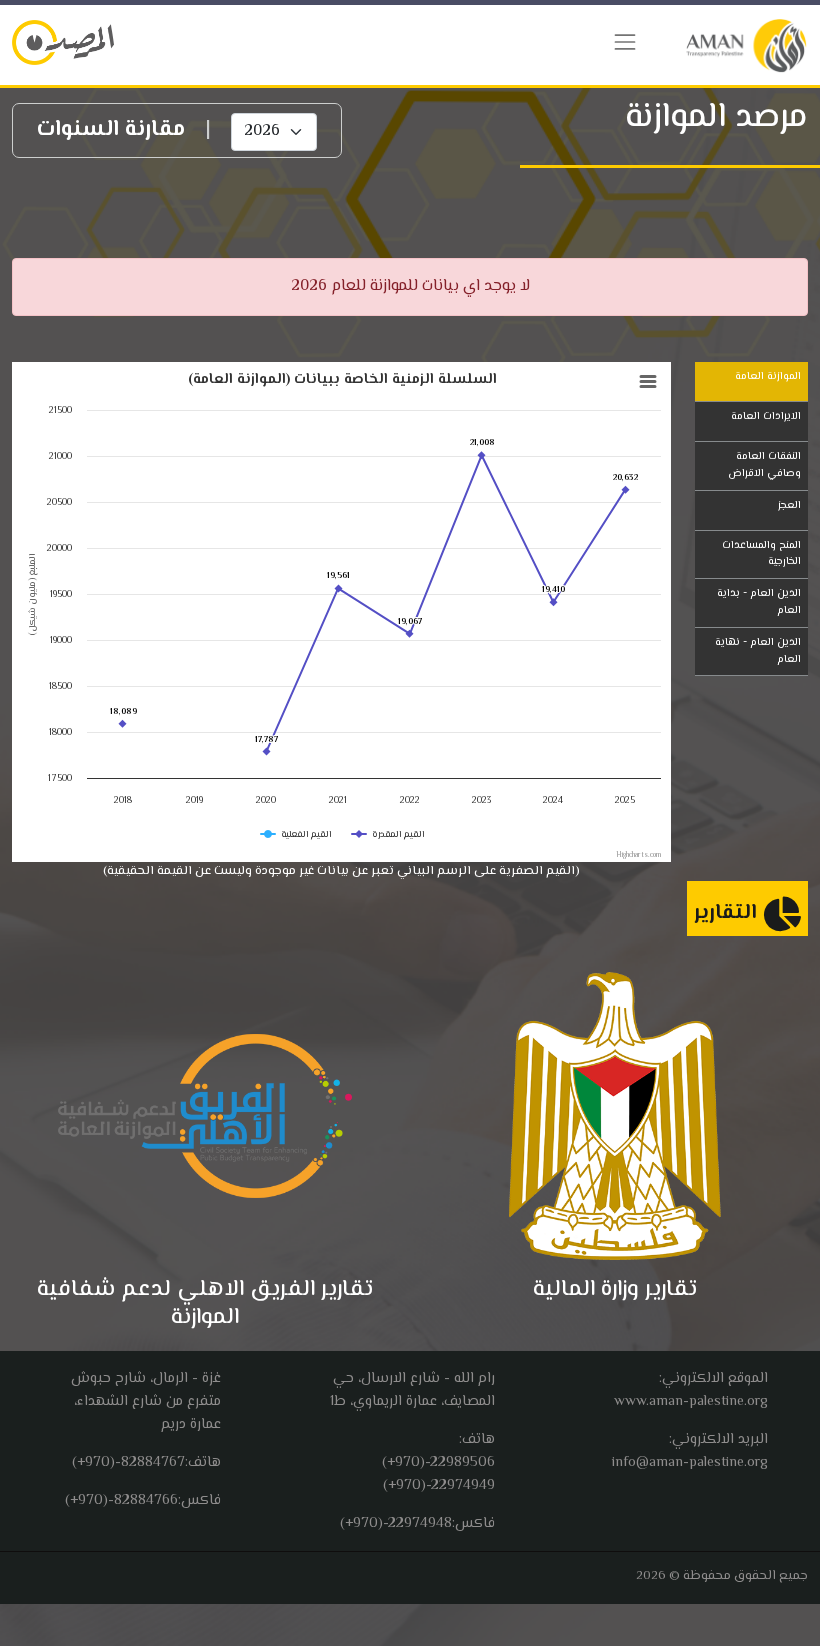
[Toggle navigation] (625, 42)
